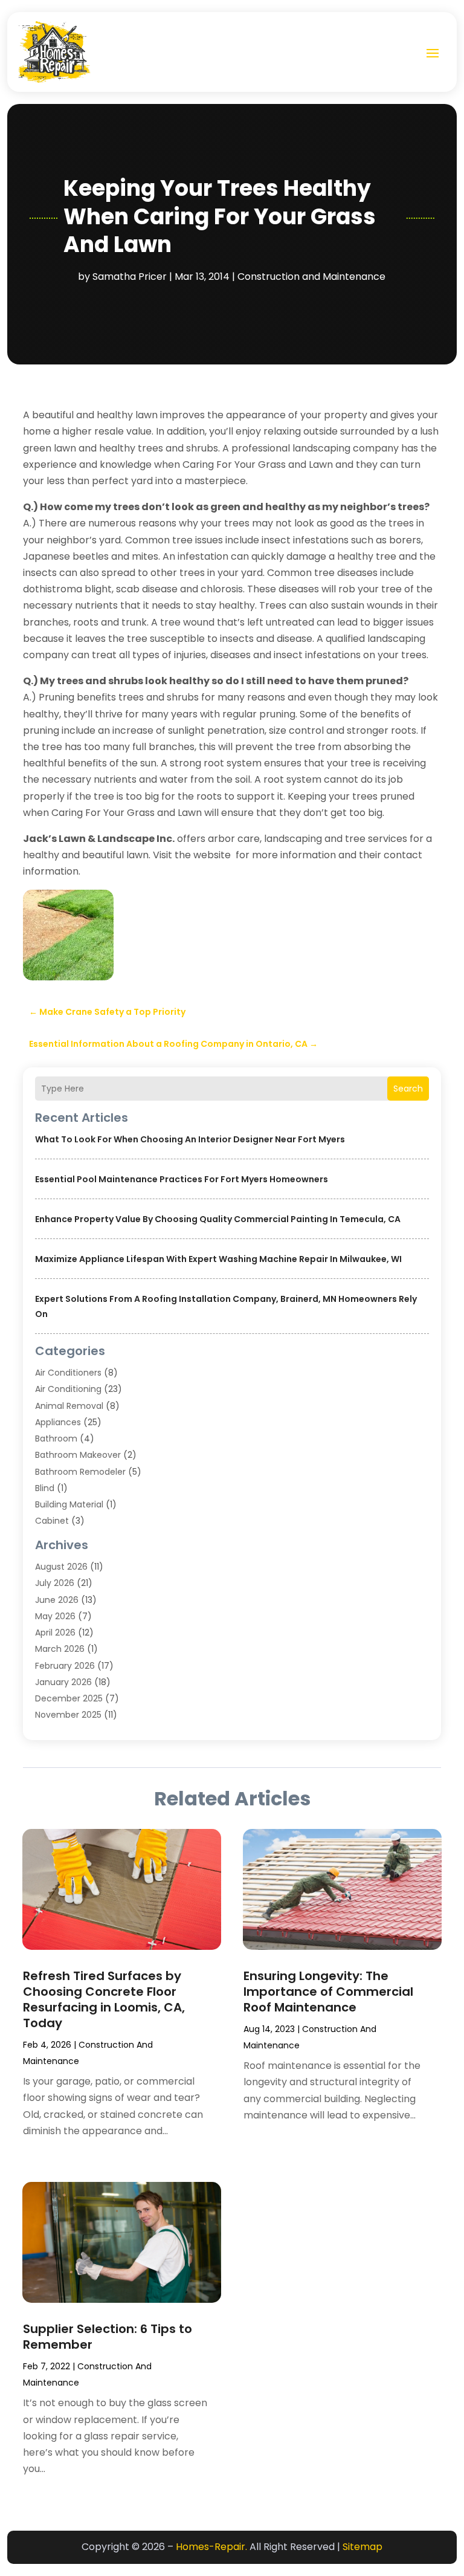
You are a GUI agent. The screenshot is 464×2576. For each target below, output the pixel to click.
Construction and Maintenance (311, 277)
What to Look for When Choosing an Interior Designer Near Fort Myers (190, 1139)
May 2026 (55, 1616)
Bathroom (56, 1438)
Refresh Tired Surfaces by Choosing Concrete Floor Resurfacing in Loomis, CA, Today (104, 1999)
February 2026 (65, 1666)
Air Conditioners (68, 1373)
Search (408, 1089)
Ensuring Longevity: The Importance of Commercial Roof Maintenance (328, 1992)
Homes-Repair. (211, 2547)
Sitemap (362, 2547)
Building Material (69, 1504)
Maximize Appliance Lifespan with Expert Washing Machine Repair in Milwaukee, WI (218, 1259)
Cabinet (52, 1521)
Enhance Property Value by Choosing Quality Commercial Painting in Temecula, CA (218, 1219)
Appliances (58, 1422)
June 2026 (57, 1600)
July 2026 (55, 1583)
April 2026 (55, 1633)
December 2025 (69, 1698)
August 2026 (61, 1567)
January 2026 (63, 1682)
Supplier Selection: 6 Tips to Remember (108, 2337)
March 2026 (60, 1649)
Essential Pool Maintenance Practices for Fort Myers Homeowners (182, 1179)
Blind (45, 1488)
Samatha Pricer (130, 277)
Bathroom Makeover (78, 1455)
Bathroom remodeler (80, 1472)
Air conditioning (68, 1389)
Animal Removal (69, 1406)
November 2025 (68, 1715)
